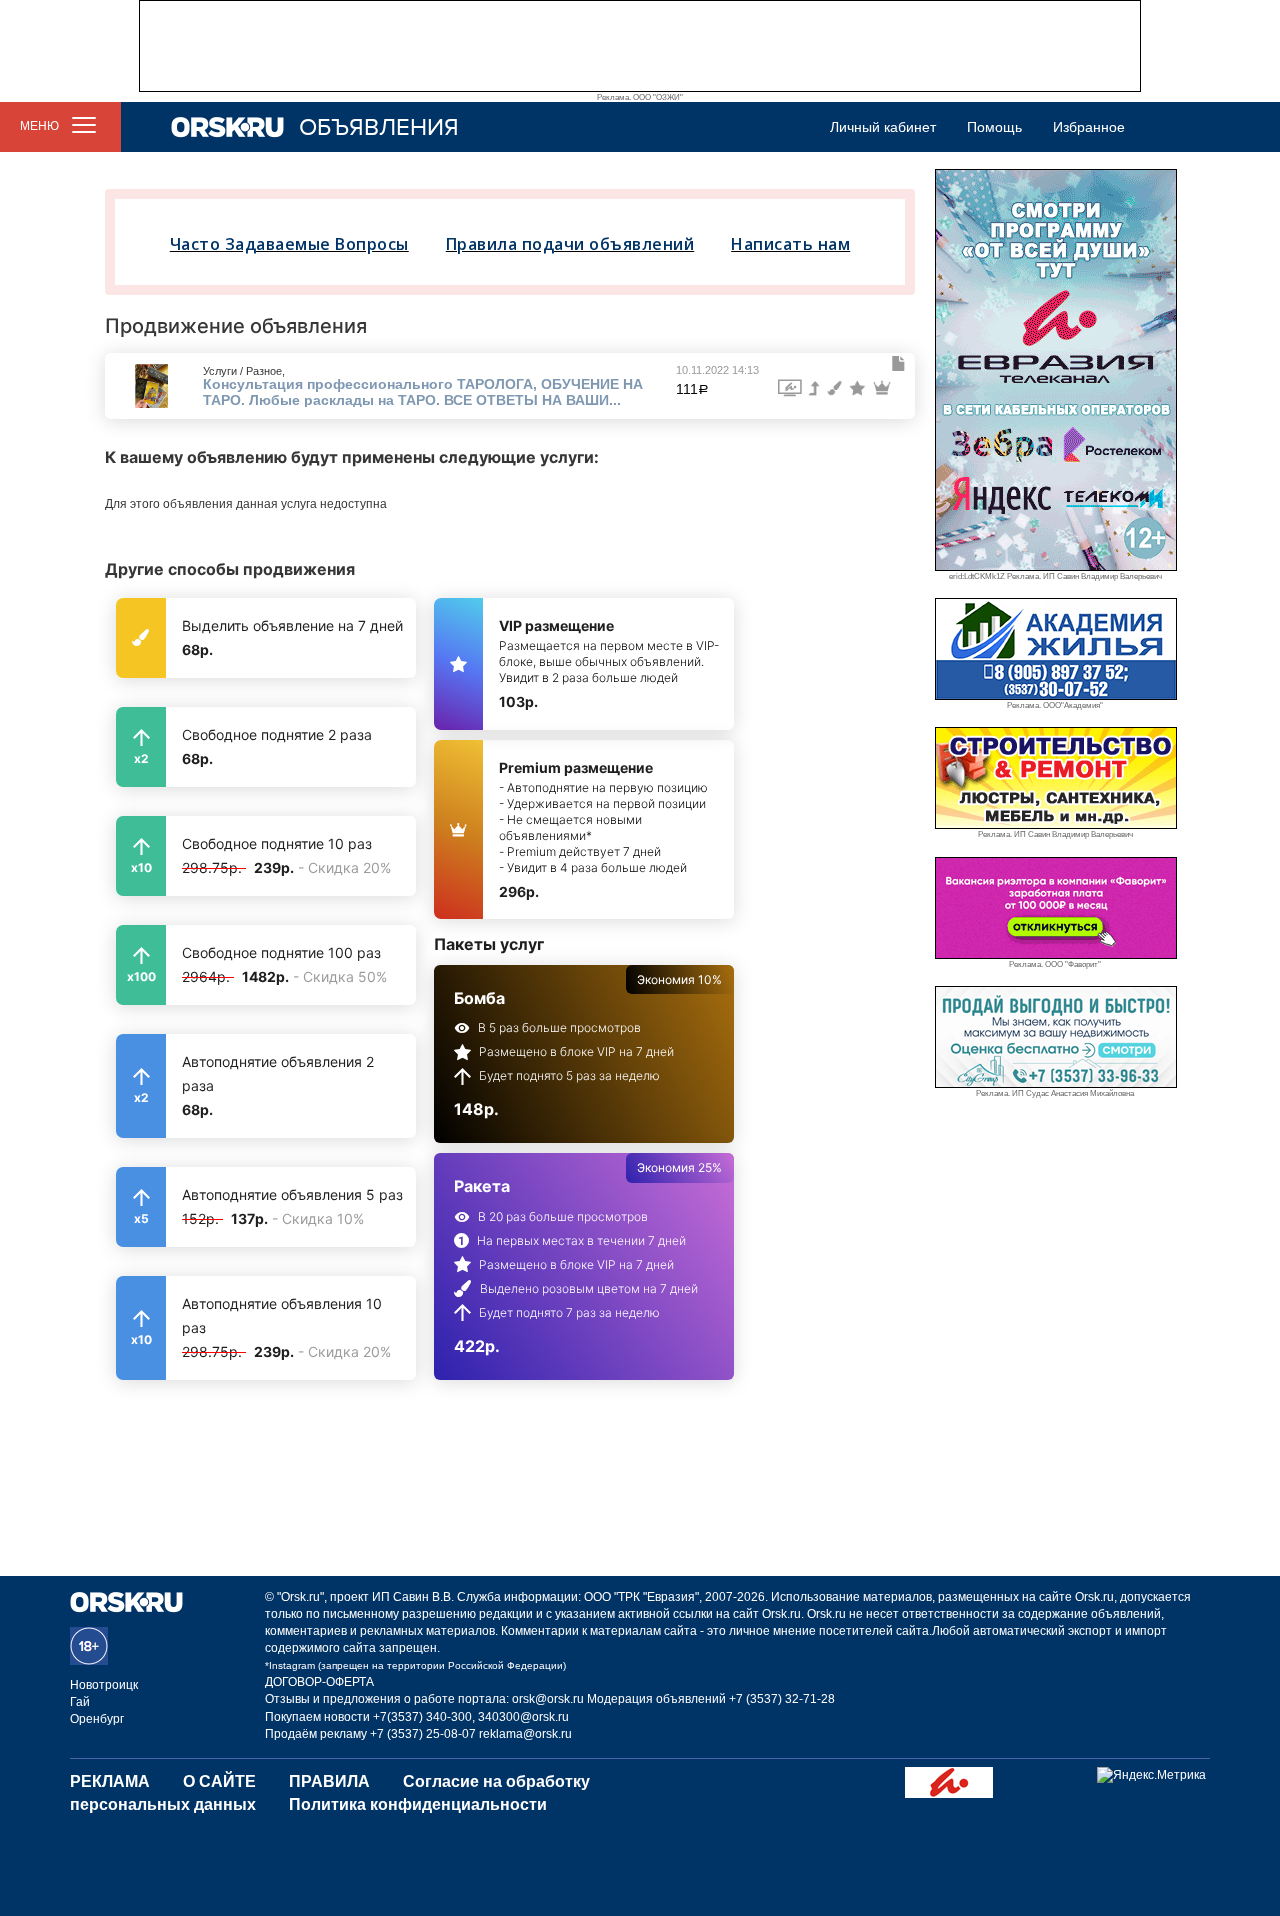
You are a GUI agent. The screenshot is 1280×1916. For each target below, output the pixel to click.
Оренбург (97, 1719)
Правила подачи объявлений (570, 244)
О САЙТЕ (219, 1781)
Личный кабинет (883, 127)
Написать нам (790, 244)
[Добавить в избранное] (899, 364)
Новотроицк (104, 1685)
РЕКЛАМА (110, 1781)
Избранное (1089, 127)
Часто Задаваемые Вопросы (289, 244)
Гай (80, 1702)
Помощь (994, 127)
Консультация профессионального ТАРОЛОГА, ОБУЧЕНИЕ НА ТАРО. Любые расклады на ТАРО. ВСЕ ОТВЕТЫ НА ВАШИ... (423, 391)
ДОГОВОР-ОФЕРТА (319, 1682)
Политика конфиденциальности (418, 1804)
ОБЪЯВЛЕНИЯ (379, 127)
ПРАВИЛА (329, 1781)
